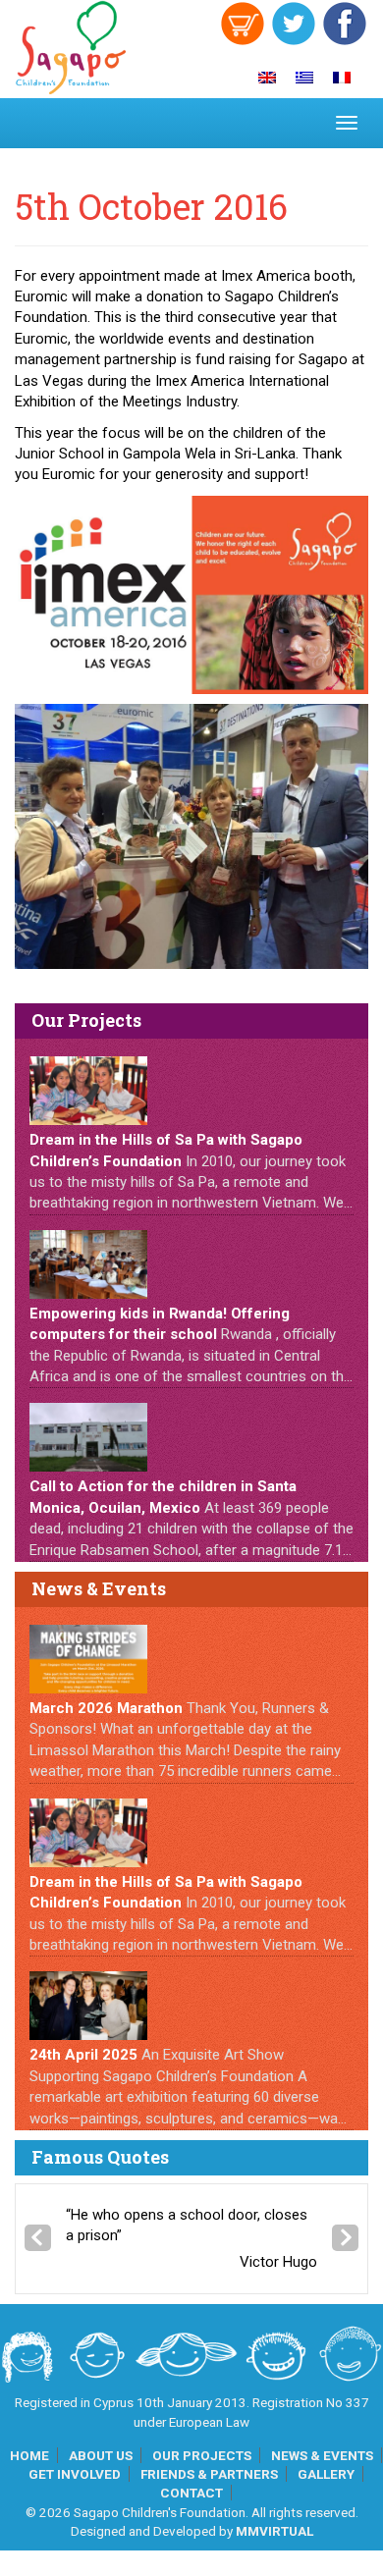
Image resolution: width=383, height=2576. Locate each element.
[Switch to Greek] (304, 78)
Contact (191, 2493)
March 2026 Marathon (106, 1708)
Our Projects (202, 2455)
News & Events (322, 2455)
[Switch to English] (267, 78)
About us (101, 2455)
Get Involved (75, 2474)
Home (29, 2455)
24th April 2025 (83, 2055)
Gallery (326, 2474)
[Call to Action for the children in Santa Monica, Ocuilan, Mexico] (88, 1437)
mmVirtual (274, 2531)
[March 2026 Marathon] (88, 1659)
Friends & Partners (209, 2474)
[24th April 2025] (88, 2006)
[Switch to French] (342, 78)
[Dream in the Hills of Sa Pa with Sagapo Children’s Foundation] (88, 1091)
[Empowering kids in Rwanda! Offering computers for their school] (88, 1264)
